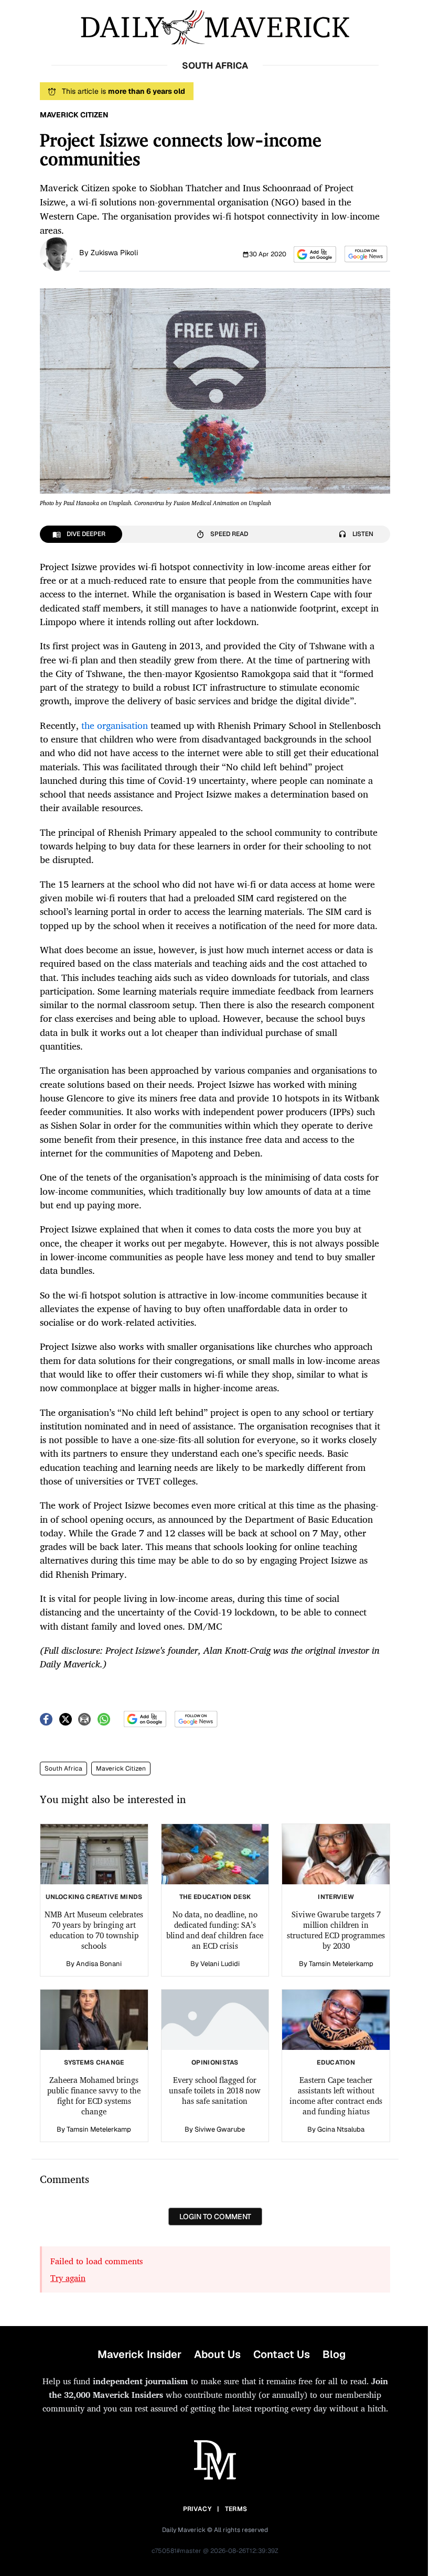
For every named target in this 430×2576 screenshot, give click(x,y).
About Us (217, 2354)
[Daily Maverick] (215, 28)
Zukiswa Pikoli (114, 253)
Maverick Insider (139, 2354)
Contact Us (282, 2354)
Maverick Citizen (121, 1769)
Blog (334, 2354)
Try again (68, 2278)
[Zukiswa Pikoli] (57, 253)
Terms (236, 2509)
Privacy (197, 2509)
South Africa (63, 1769)
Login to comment (215, 2217)
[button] (315, 254)
